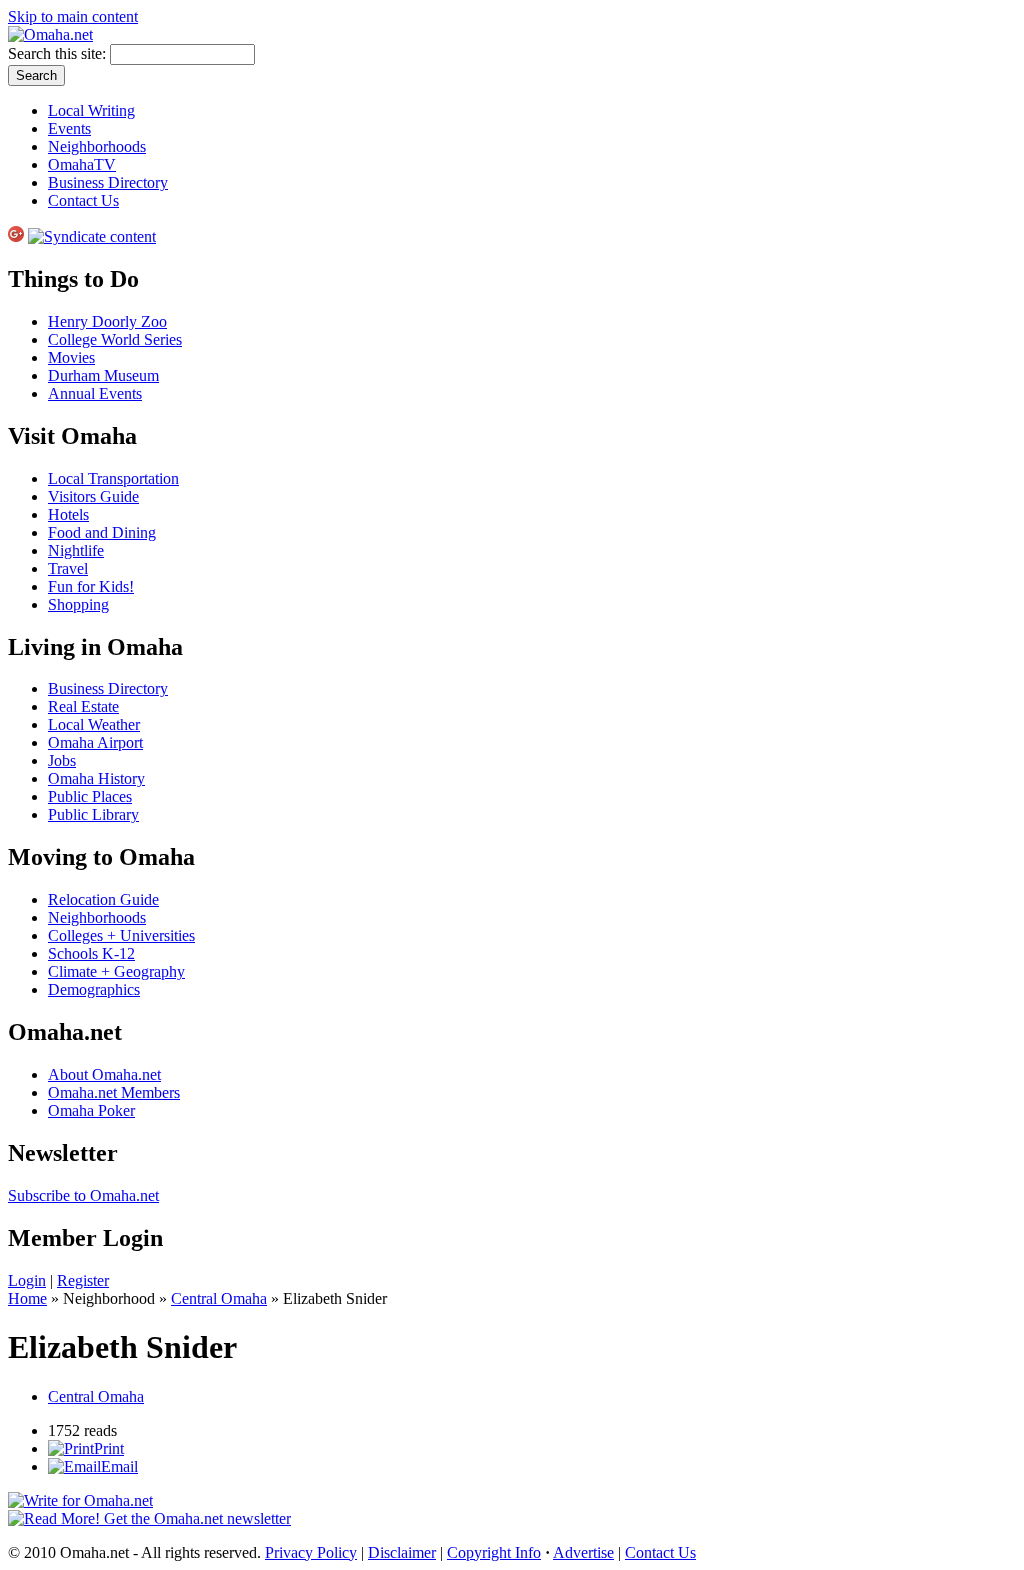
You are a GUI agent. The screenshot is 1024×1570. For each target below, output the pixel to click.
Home (27, 1298)
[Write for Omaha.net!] (80, 1500)
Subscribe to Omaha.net (83, 1195)
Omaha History (96, 778)
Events (69, 128)
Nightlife (76, 550)
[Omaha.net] (50, 34)
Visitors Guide (93, 496)
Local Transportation (113, 478)
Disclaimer (402, 1552)
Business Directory (108, 182)
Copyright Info (494, 1552)
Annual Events (95, 393)
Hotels (68, 514)
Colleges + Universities (121, 935)
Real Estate (83, 706)
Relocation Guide (103, 899)
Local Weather (94, 724)
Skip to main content (73, 16)
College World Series (115, 339)
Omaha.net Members (114, 1092)
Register (83, 1280)
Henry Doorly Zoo (107, 321)
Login (27, 1280)
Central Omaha (219, 1298)
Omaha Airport (95, 742)
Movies (71, 357)
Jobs (62, 760)
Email (119, 1466)
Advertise (583, 1552)
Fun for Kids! (91, 586)
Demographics (94, 989)
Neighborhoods (97, 146)
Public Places (90, 796)
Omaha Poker (91, 1110)
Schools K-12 (91, 953)
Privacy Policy (311, 1552)
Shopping (78, 604)
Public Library (93, 814)
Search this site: (59, 53)
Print (109, 1448)
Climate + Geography (116, 971)
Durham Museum (103, 375)
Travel (68, 568)
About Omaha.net (104, 1074)
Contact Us (83, 200)
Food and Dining (102, 532)
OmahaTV (82, 164)
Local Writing (91, 110)
